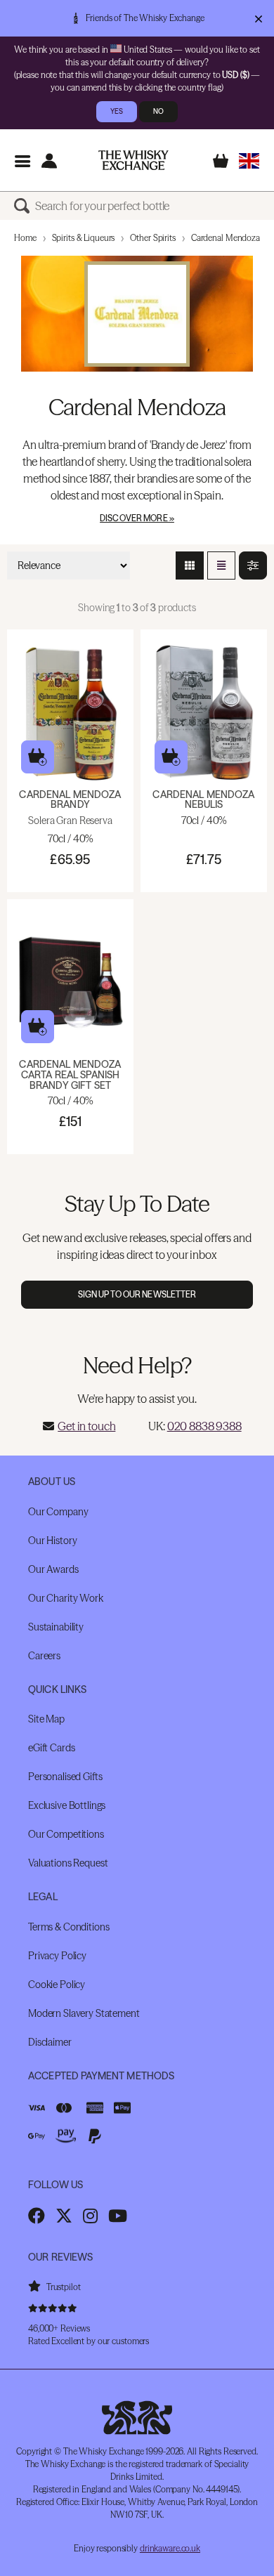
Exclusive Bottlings (67, 1805)
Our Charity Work (66, 1598)
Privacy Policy (57, 1956)
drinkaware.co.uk (170, 2548)
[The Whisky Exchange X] (64, 2216)
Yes (117, 111)
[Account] (49, 161)
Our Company (58, 1512)
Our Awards (53, 1569)
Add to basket (38, 757)
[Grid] (190, 565)
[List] (221, 565)
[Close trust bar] (258, 18)
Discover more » (137, 518)
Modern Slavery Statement (84, 2013)
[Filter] (253, 565)
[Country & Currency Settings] (249, 161)
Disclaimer (50, 2042)
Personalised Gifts (65, 1777)
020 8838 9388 (204, 1426)
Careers (44, 1656)
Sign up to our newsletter (137, 1294)
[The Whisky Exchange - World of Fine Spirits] (133, 160)
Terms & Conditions (68, 1927)
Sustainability (56, 1627)
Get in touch (86, 1426)
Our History (52, 1541)
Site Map (46, 1719)
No (158, 111)
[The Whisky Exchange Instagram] (90, 2216)
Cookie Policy (57, 1985)
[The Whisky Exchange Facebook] (37, 2216)
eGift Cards (51, 1748)
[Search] (25, 206)
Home (25, 238)
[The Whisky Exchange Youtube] (118, 2216)
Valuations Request (68, 1863)
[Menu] (22, 161)
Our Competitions (66, 1834)
